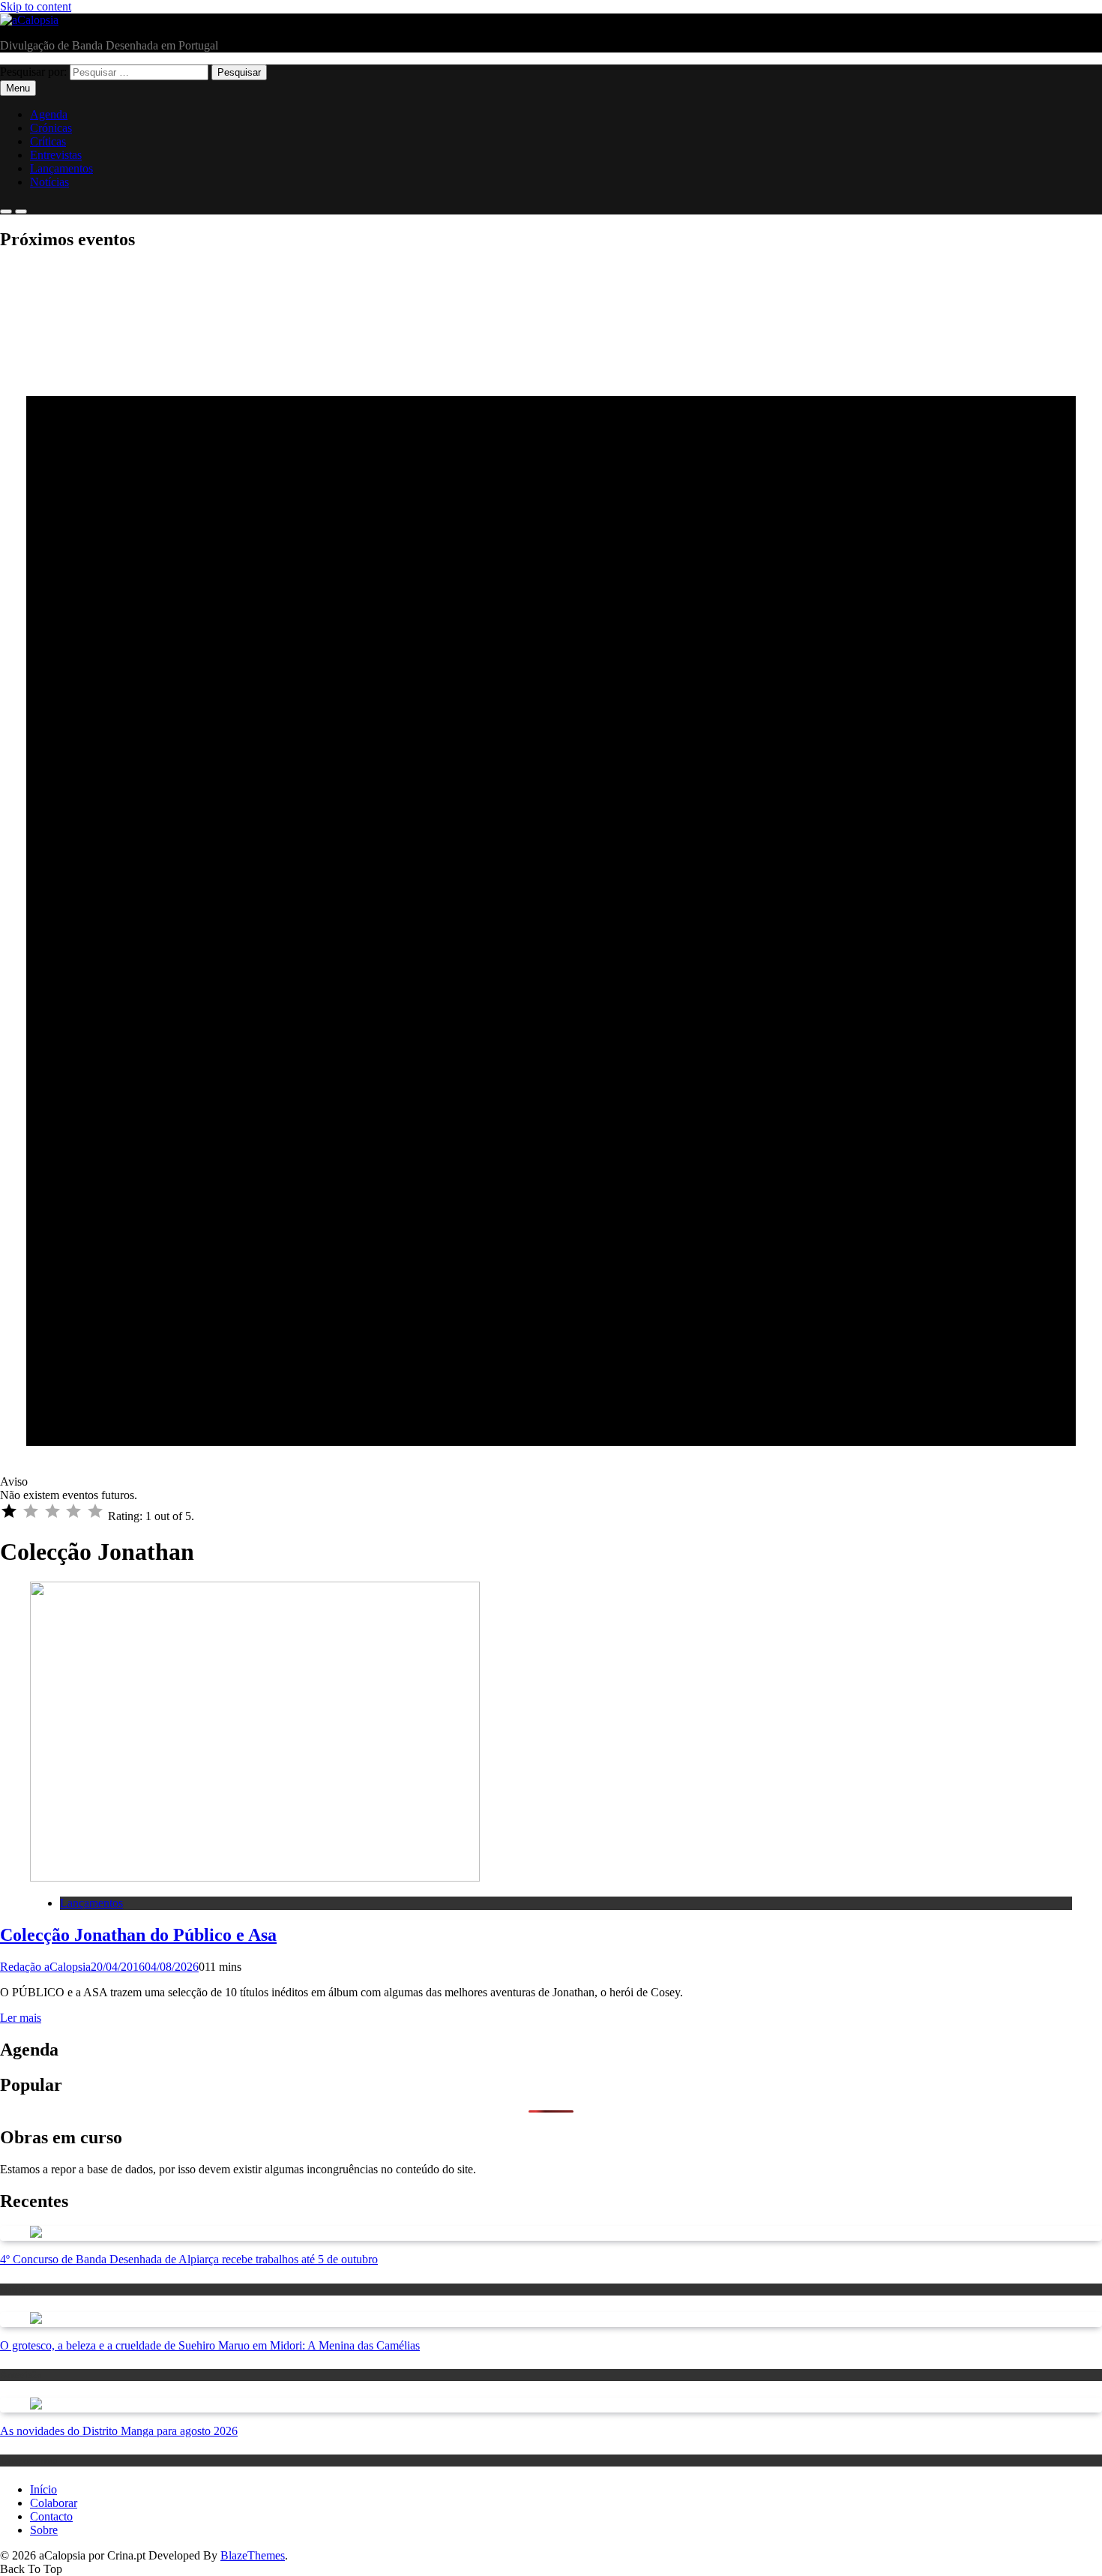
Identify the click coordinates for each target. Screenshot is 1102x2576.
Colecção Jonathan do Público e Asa (138, 1935)
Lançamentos (61, 168)
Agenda (49, 114)
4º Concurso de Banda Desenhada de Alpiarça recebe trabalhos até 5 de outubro (189, 2259)
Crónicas (51, 128)
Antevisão (21, 2375)
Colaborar (54, 2503)
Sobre (44, 2530)
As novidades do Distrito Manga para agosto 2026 (119, 2431)
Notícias (49, 182)
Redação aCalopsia (45, 1967)
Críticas (48, 141)
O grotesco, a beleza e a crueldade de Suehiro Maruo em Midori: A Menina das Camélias (210, 2345)
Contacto (51, 2516)
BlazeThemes (253, 2555)
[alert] (551, 883)
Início (43, 2489)
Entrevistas (56, 155)
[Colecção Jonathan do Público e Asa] (255, 1877)
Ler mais (21, 2018)
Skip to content (36, 6)
